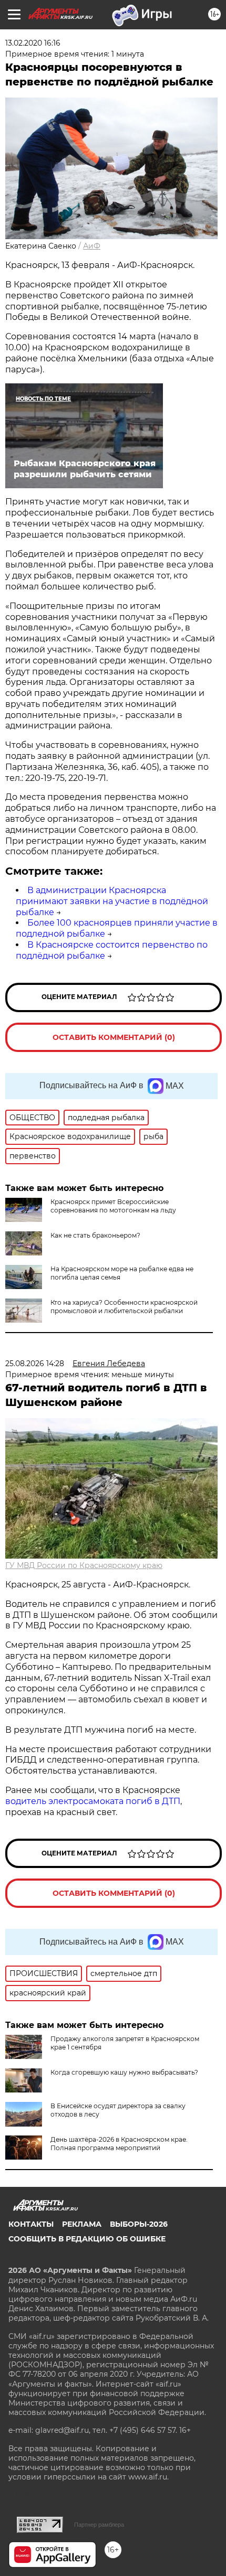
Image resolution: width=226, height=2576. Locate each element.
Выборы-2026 (139, 2224)
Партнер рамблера (99, 2525)
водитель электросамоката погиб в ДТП (93, 1801)
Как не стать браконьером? (95, 1235)
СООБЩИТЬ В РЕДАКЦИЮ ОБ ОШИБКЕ (87, 2239)
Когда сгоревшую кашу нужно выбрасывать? (124, 2072)
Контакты (31, 2224)
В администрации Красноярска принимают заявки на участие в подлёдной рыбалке (112, 901)
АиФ (92, 246)
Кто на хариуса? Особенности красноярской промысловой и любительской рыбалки (124, 1307)
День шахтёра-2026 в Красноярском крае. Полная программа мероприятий (119, 2144)
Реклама (82, 2224)
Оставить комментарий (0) (114, 1037)
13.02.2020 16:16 (33, 43)
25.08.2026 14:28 (35, 1364)
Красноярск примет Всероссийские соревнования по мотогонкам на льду (113, 1206)
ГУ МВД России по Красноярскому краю (84, 1565)
